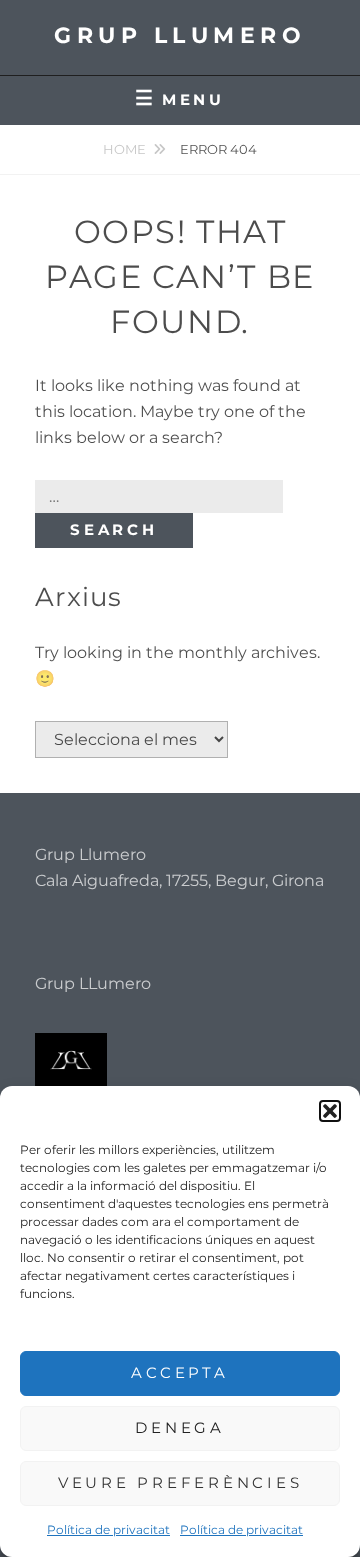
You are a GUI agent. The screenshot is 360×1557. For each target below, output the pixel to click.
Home (124, 149)
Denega (180, 1427)
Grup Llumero (180, 35)
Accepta (179, 1372)
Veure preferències (180, 1482)
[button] (330, 1111)
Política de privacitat (108, 1529)
